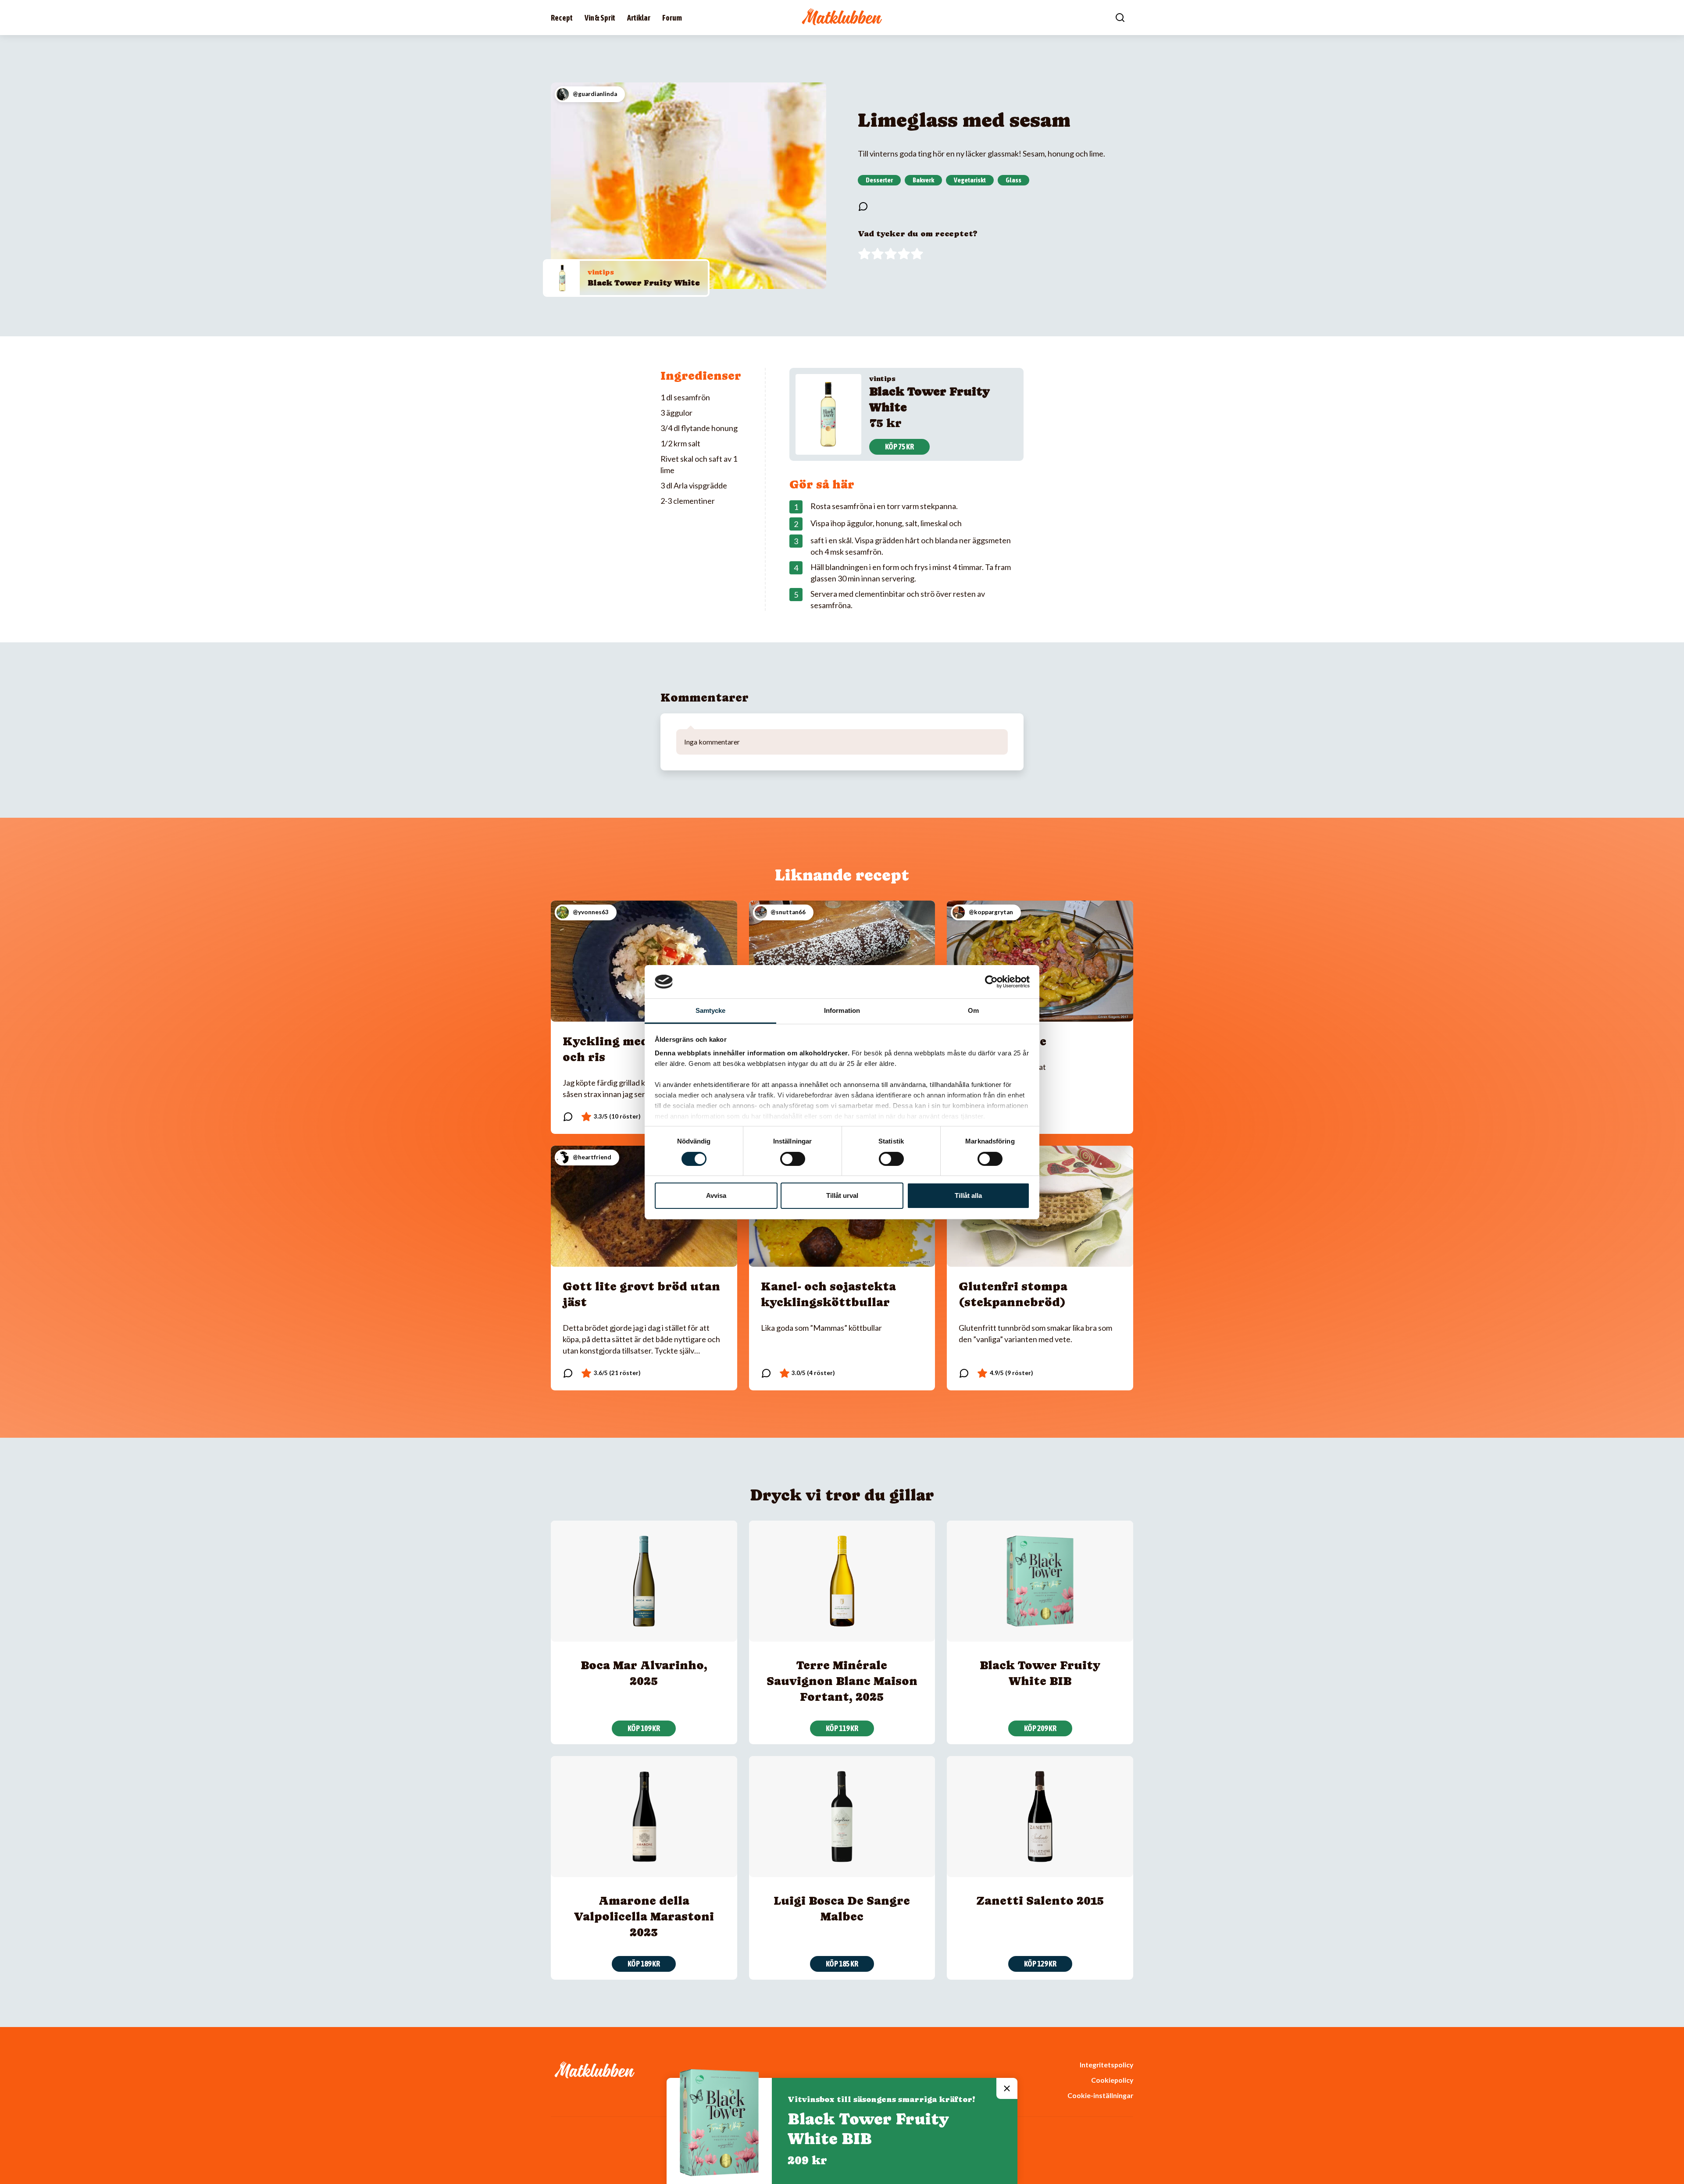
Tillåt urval (842, 1195)
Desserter (879, 180)
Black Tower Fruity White (644, 283)
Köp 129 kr (1040, 1964)
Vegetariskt (970, 180)
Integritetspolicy (1106, 2065)
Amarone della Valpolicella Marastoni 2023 (644, 1916)
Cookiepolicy (1112, 2080)
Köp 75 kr (899, 447)
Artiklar (639, 18)
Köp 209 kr (1040, 1728)
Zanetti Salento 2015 (1040, 1901)
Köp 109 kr (644, 1728)
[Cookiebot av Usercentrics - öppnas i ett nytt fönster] (991, 982)
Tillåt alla (968, 1195)
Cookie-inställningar (1100, 2095)
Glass (1013, 180)
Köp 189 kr (644, 1964)
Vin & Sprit (600, 18)
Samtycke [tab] (711, 1010)
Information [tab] (842, 1010)
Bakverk (923, 180)
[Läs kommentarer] (863, 207)
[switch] (793, 1159)
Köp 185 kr (842, 1964)
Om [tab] (973, 1010)
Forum (672, 18)
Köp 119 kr (842, 1728)
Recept (562, 18)
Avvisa (716, 1195)
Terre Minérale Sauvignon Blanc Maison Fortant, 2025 (842, 1681)
